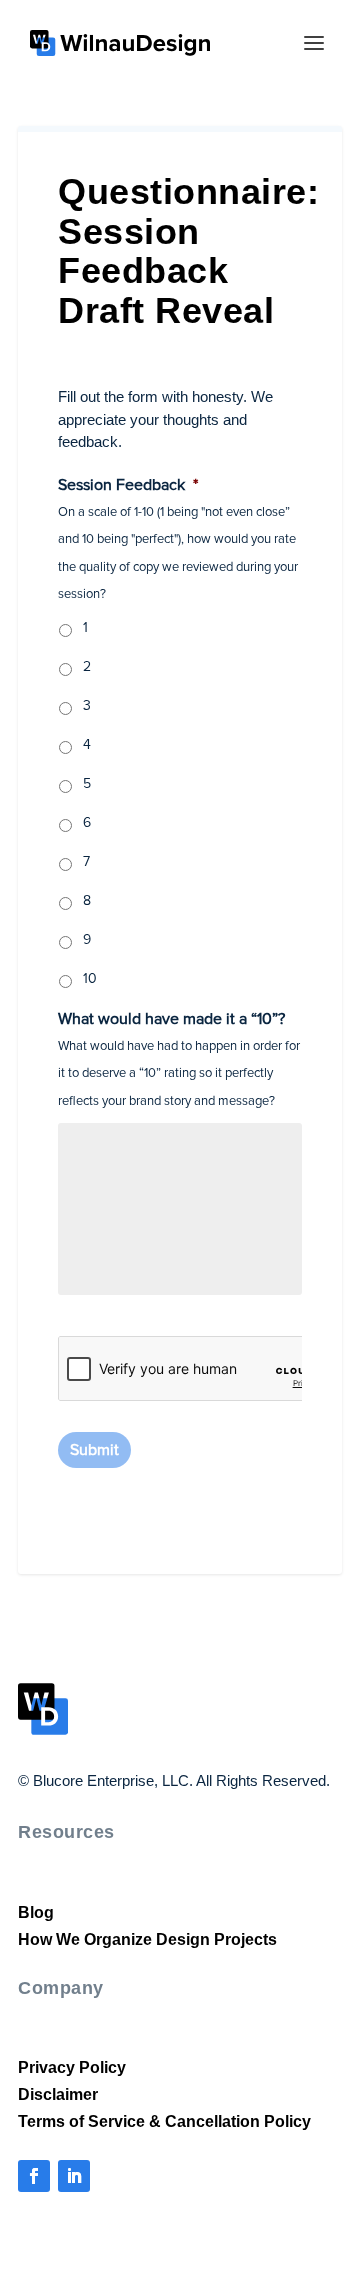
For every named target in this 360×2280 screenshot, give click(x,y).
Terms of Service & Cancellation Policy (155, 2121)
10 (90, 979)
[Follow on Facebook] (34, 2176)
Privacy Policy (68, 2067)
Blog (34, 1912)
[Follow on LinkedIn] (74, 2176)
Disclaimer (56, 2094)
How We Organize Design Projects (141, 1939)
